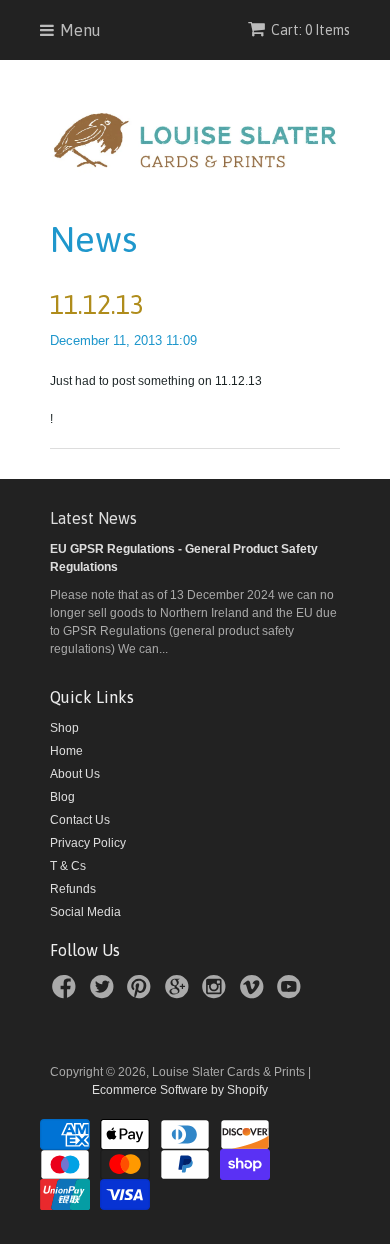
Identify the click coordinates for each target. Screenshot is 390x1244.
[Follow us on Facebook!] (67, 993)
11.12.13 (97, 305)
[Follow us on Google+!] (180, 993)
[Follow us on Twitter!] (105, 993)
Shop (64, 728)
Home (66, 751)
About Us (75, 774)
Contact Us (80, 820)
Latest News (93, 518)
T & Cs (68, 866)
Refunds (73, 889)
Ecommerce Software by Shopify (180, 1090)
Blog (62, 797)
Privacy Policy (88, 843)
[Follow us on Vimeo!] (255, 993)
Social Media (85, 912)
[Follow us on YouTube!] (292, 993)
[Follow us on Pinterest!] (142, 993)
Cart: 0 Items (310, 30)
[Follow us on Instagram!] (217, 993)
